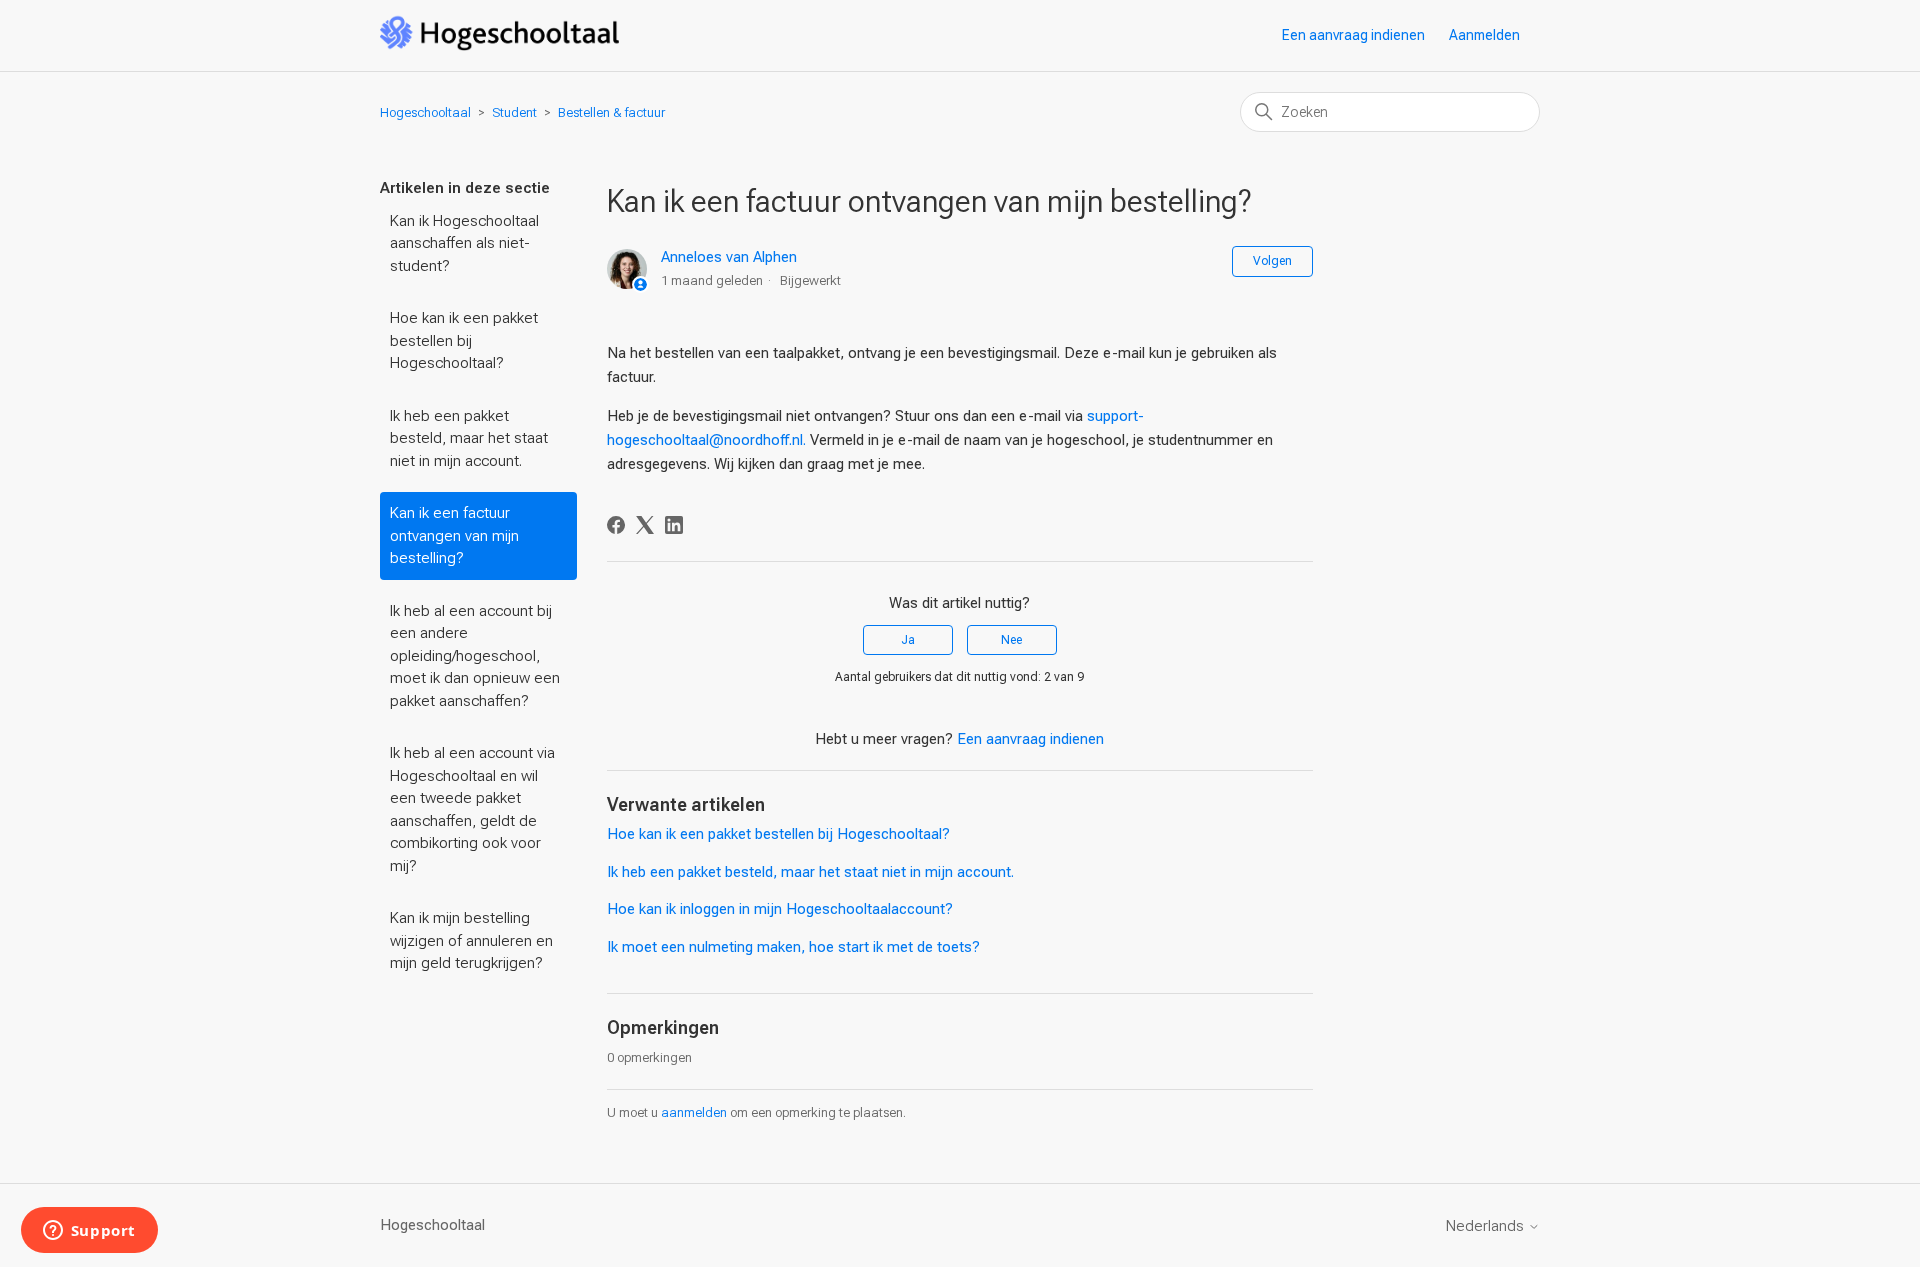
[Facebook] (616, 525)
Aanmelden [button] (1484, 35)
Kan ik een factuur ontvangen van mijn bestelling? (454, 535)
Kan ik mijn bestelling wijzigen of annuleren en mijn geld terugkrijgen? (471, 940)
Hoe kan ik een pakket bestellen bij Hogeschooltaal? (464, 340)
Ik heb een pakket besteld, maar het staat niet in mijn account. (469, 438)
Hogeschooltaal (425, 112)
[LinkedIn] (674, 525)
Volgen (1272, 261)
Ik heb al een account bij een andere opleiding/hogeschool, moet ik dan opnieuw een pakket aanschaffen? (475, 656)
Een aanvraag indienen (1353, 35)
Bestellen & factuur (611, 112)
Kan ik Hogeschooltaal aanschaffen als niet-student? (464, 243)
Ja (908, 640)
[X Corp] (645, 525)
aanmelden (694, 1112)
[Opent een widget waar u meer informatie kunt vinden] (89, 1232)
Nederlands (1487, 1226)
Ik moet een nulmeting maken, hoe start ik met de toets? (793, 947)
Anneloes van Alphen (729, 257)
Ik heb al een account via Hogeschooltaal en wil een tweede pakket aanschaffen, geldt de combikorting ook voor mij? (472, 809)
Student (514, 112)
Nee (1011, 640)
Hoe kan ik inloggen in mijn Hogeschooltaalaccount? (780, 909)
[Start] (499, 46)
